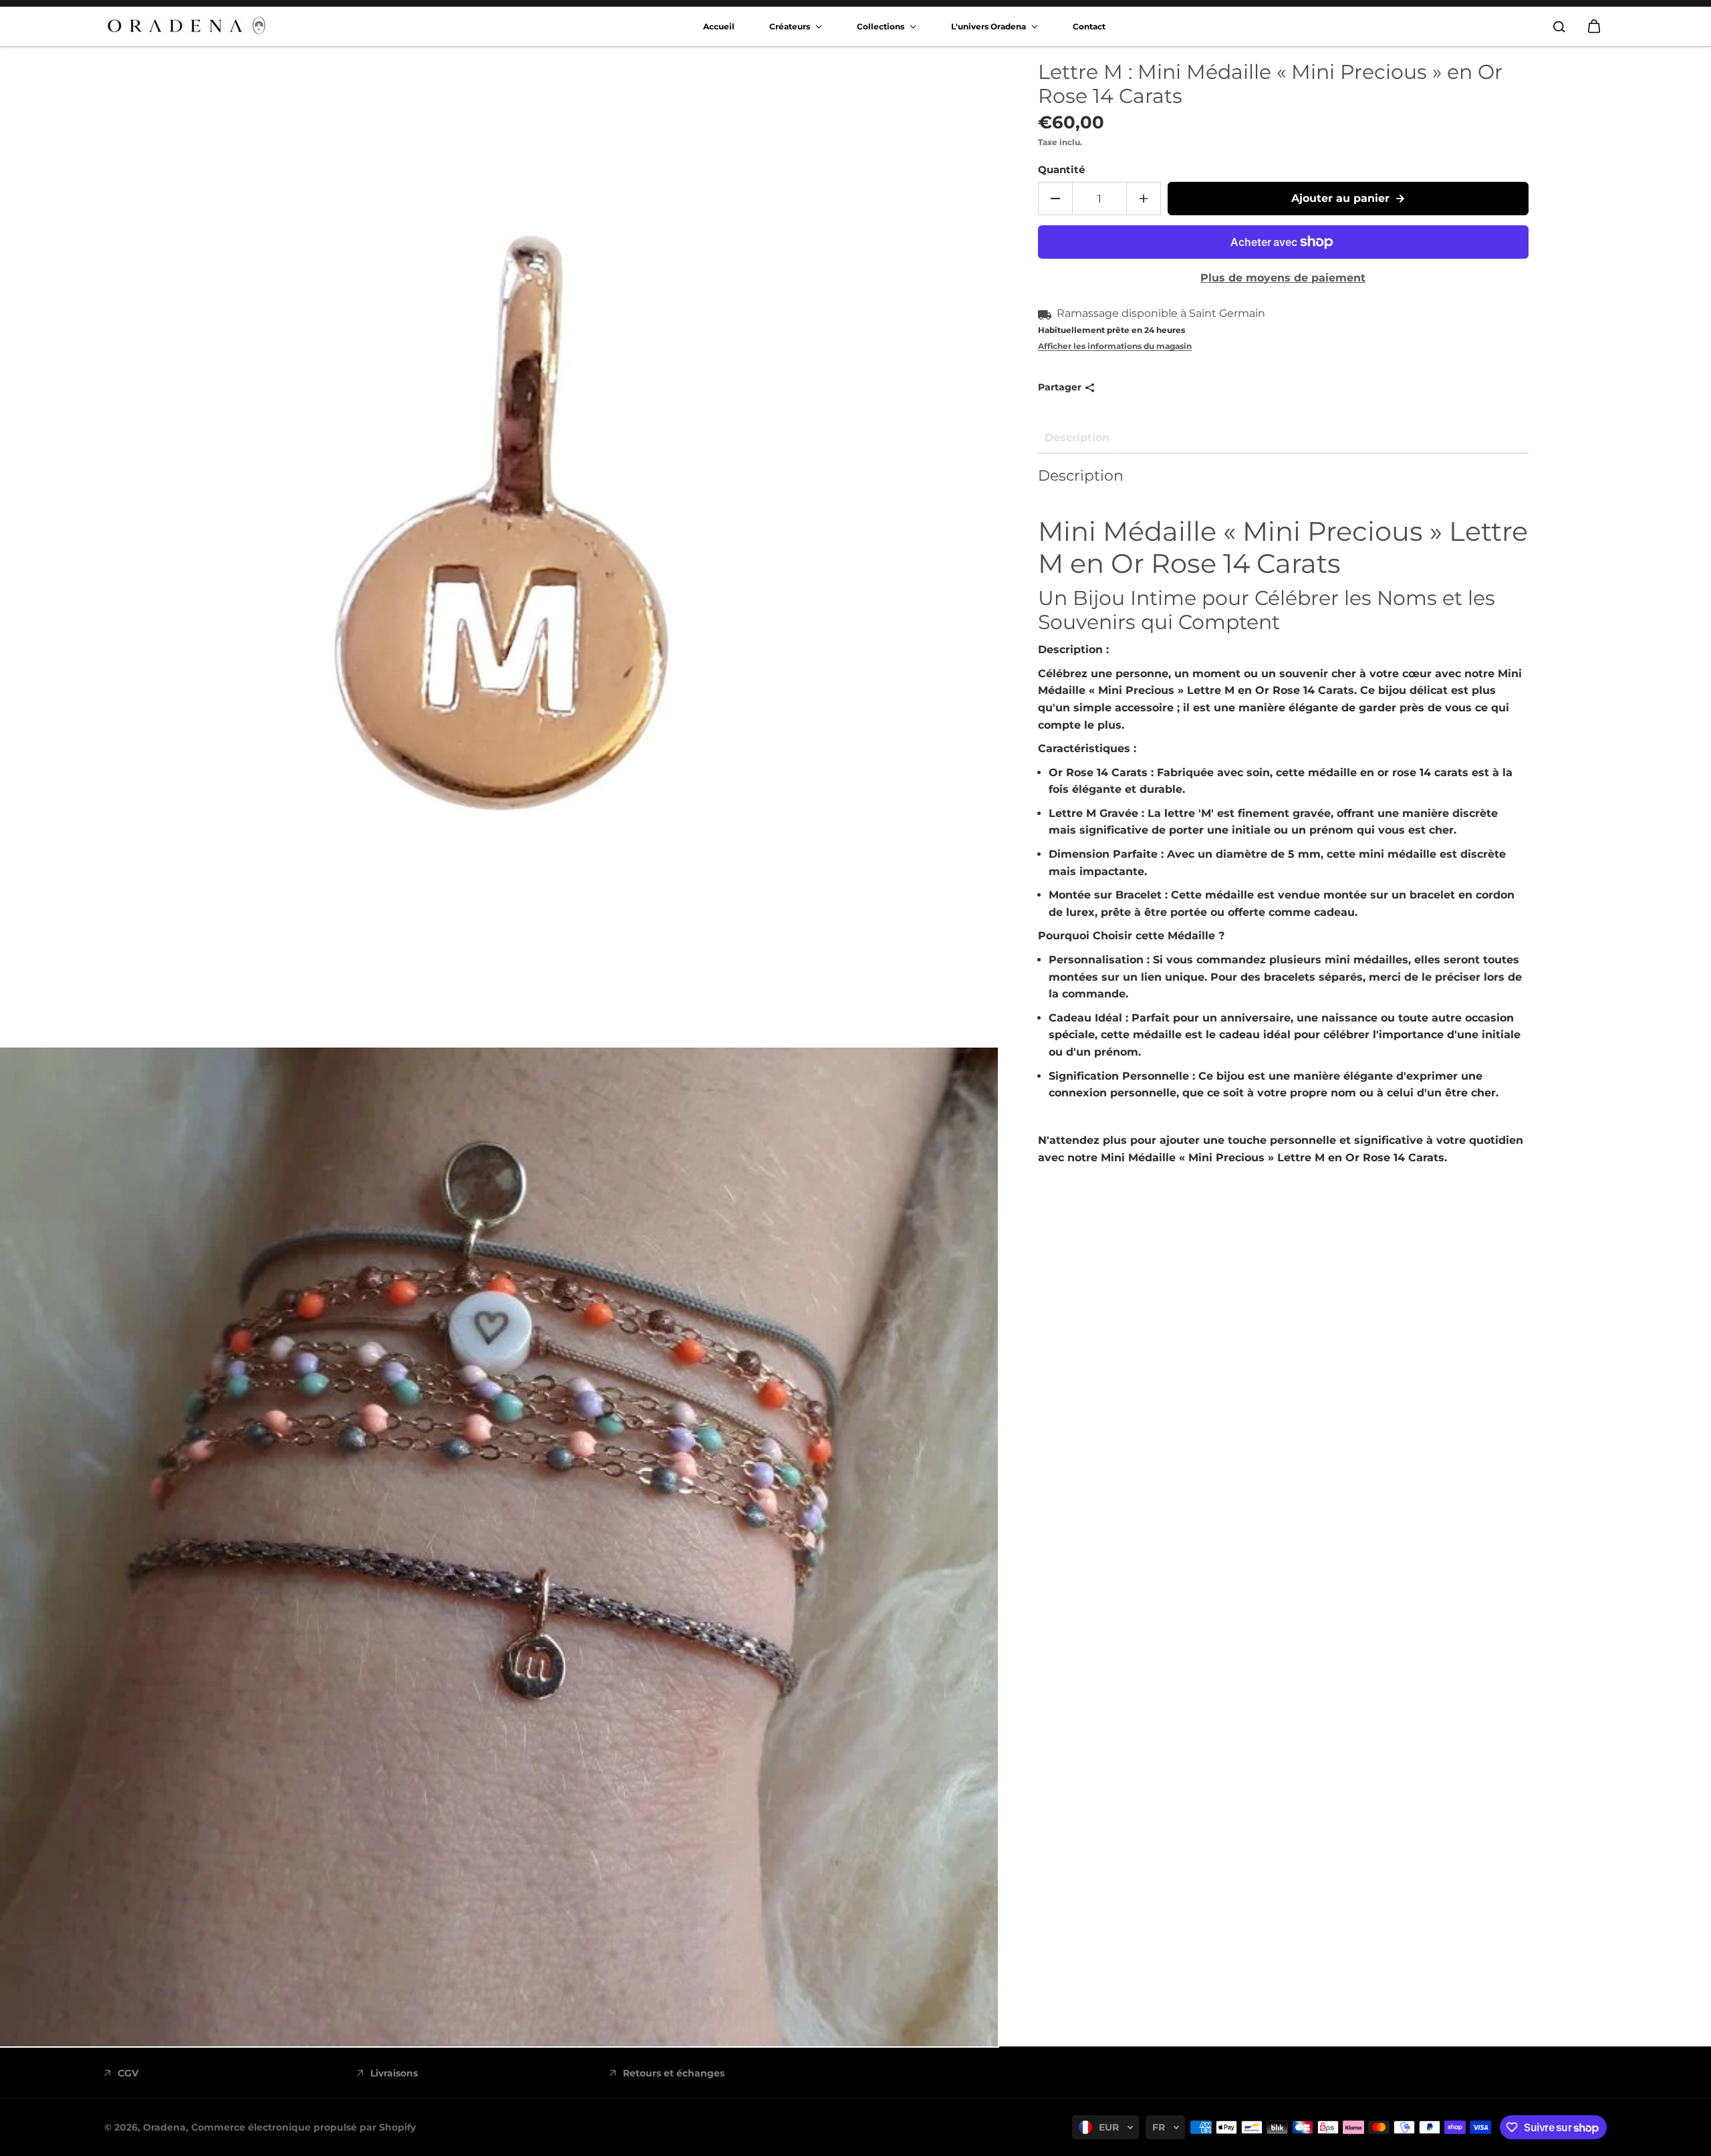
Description (1077, 438)
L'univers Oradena (990, 26)
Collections (882, 26)
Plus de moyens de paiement (1283, 278)
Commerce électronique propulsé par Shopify (303, 2127)
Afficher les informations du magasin (1115, 346)
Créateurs (791, 26)
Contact (1089, 26)
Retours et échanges (674, 2073)
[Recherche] (1559, 27)
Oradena (164, 2127)
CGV (128, 2073)
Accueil (719, 26)
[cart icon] (1594, 27)
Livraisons (394, 2073)
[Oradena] (188, 26)
